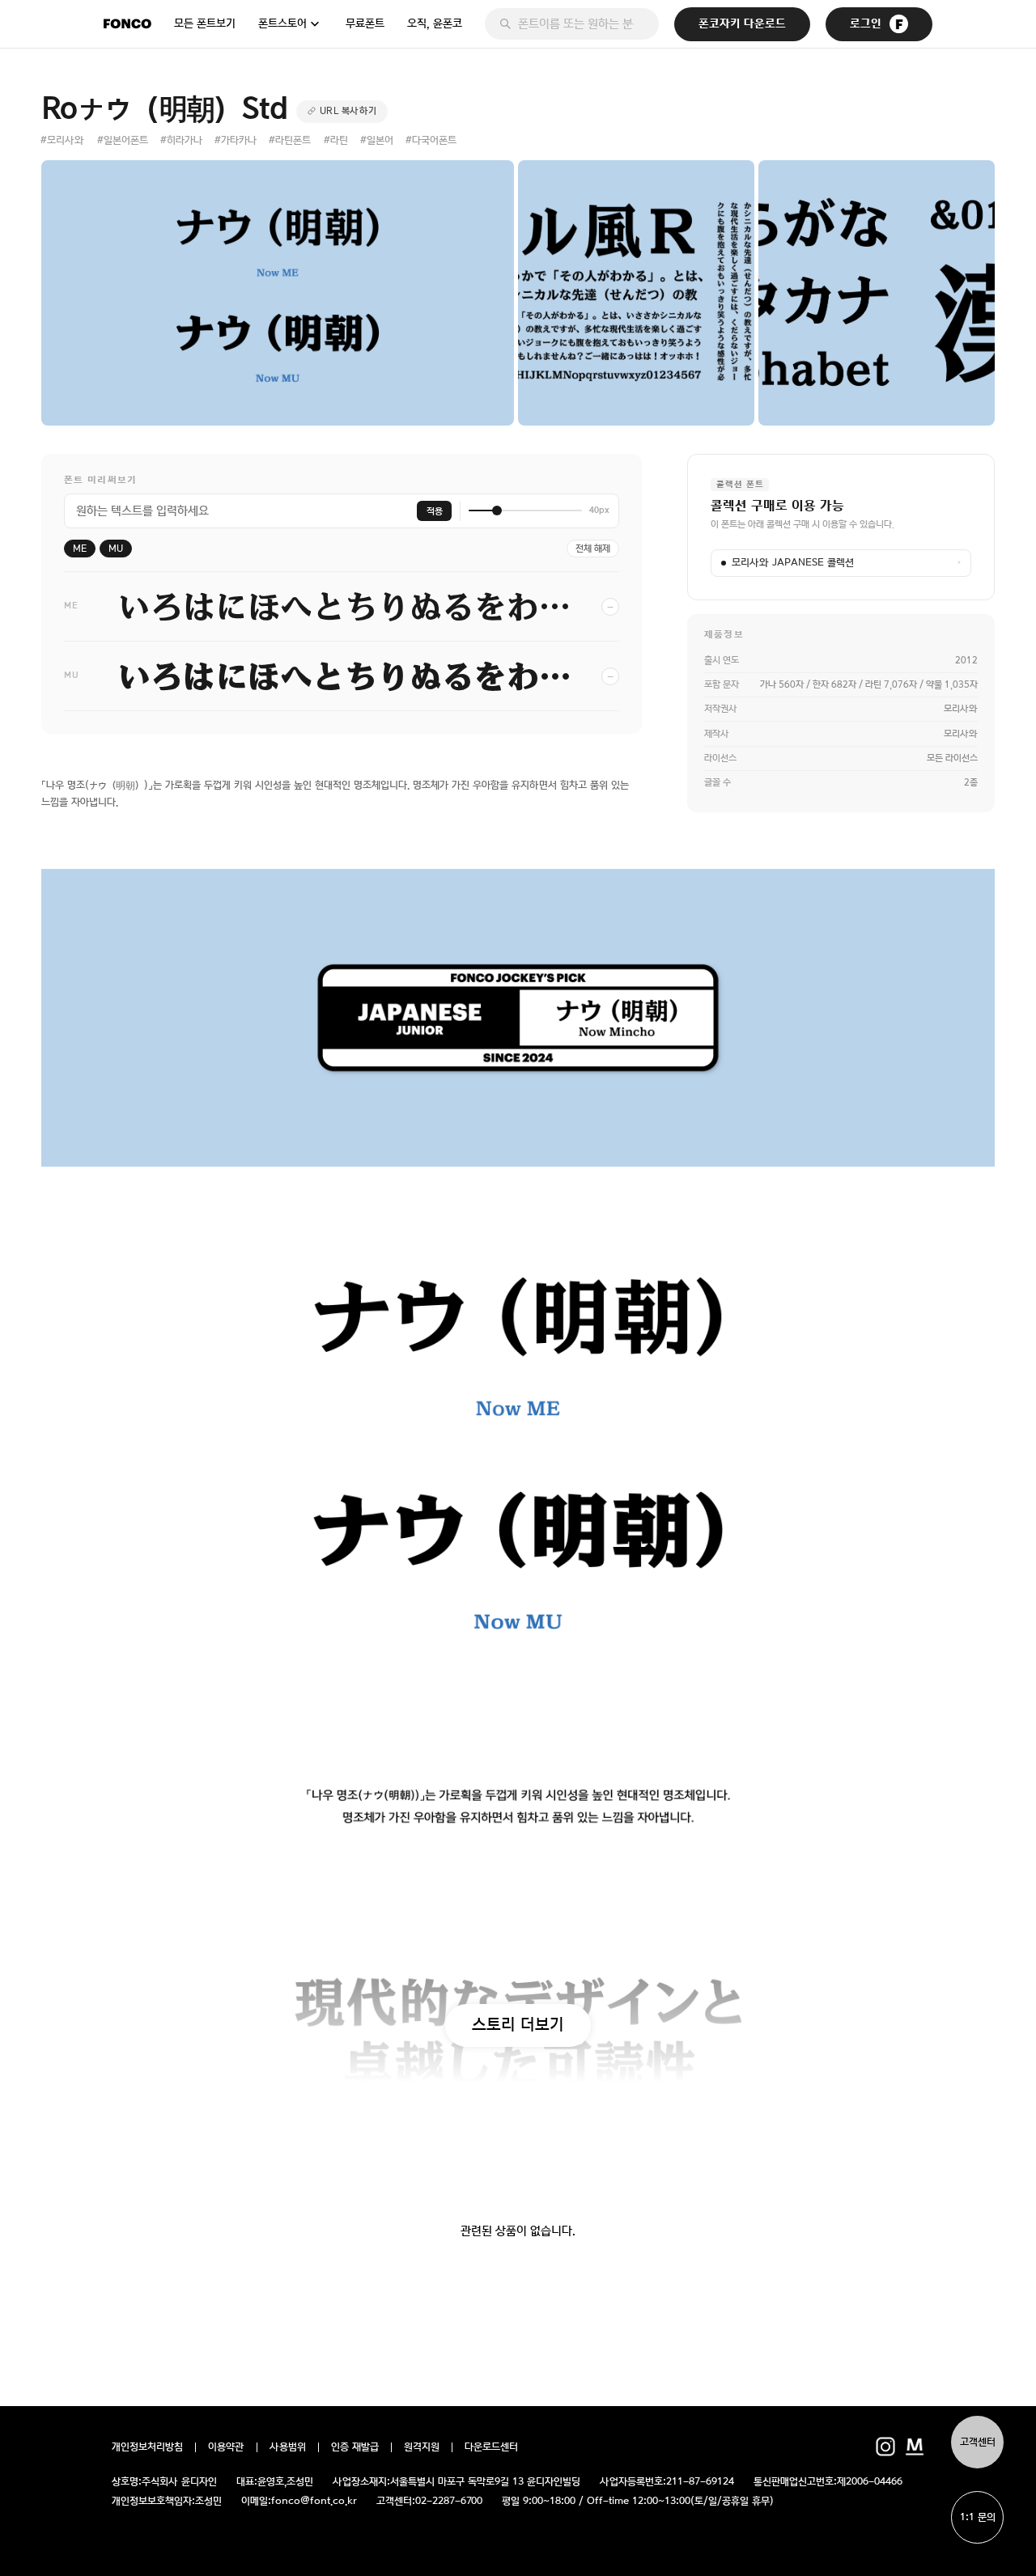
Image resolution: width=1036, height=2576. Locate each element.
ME (80, 549)
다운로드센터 (491, 2447)
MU (116, 549)
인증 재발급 (355, 2447)
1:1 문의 (978, 2517)
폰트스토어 (282, 23)
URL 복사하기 (348, 111)
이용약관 (226, 2447)
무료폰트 (365, 23)
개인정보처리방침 (147, 2447)
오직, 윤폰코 (435, 23)
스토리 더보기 (518, 2024)
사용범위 (288, 2447)
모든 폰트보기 (205, 23)
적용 (435, 511)
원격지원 (422, 2447)
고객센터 (978, 2442)
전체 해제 (593, 549)
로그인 (866, 24)
